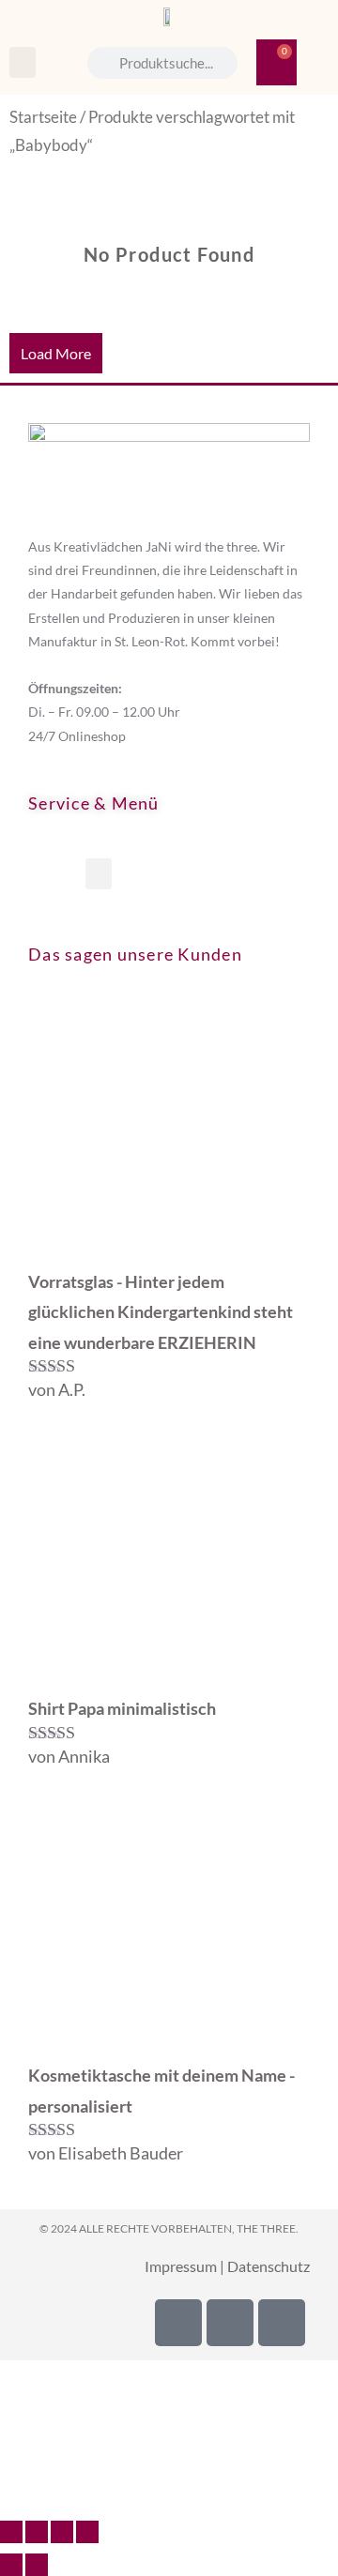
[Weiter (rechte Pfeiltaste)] (37, 2565)
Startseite (43, 117)
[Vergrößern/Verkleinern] (11, 2532)
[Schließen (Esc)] (87, 2532)
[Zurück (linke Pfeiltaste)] (11, 2565)
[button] (23, 62)
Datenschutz (269, 2266)
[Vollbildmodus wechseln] (37, 2532)
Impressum (181, 2266)
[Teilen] (62, 2532)
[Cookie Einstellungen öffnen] (141, 2494)
